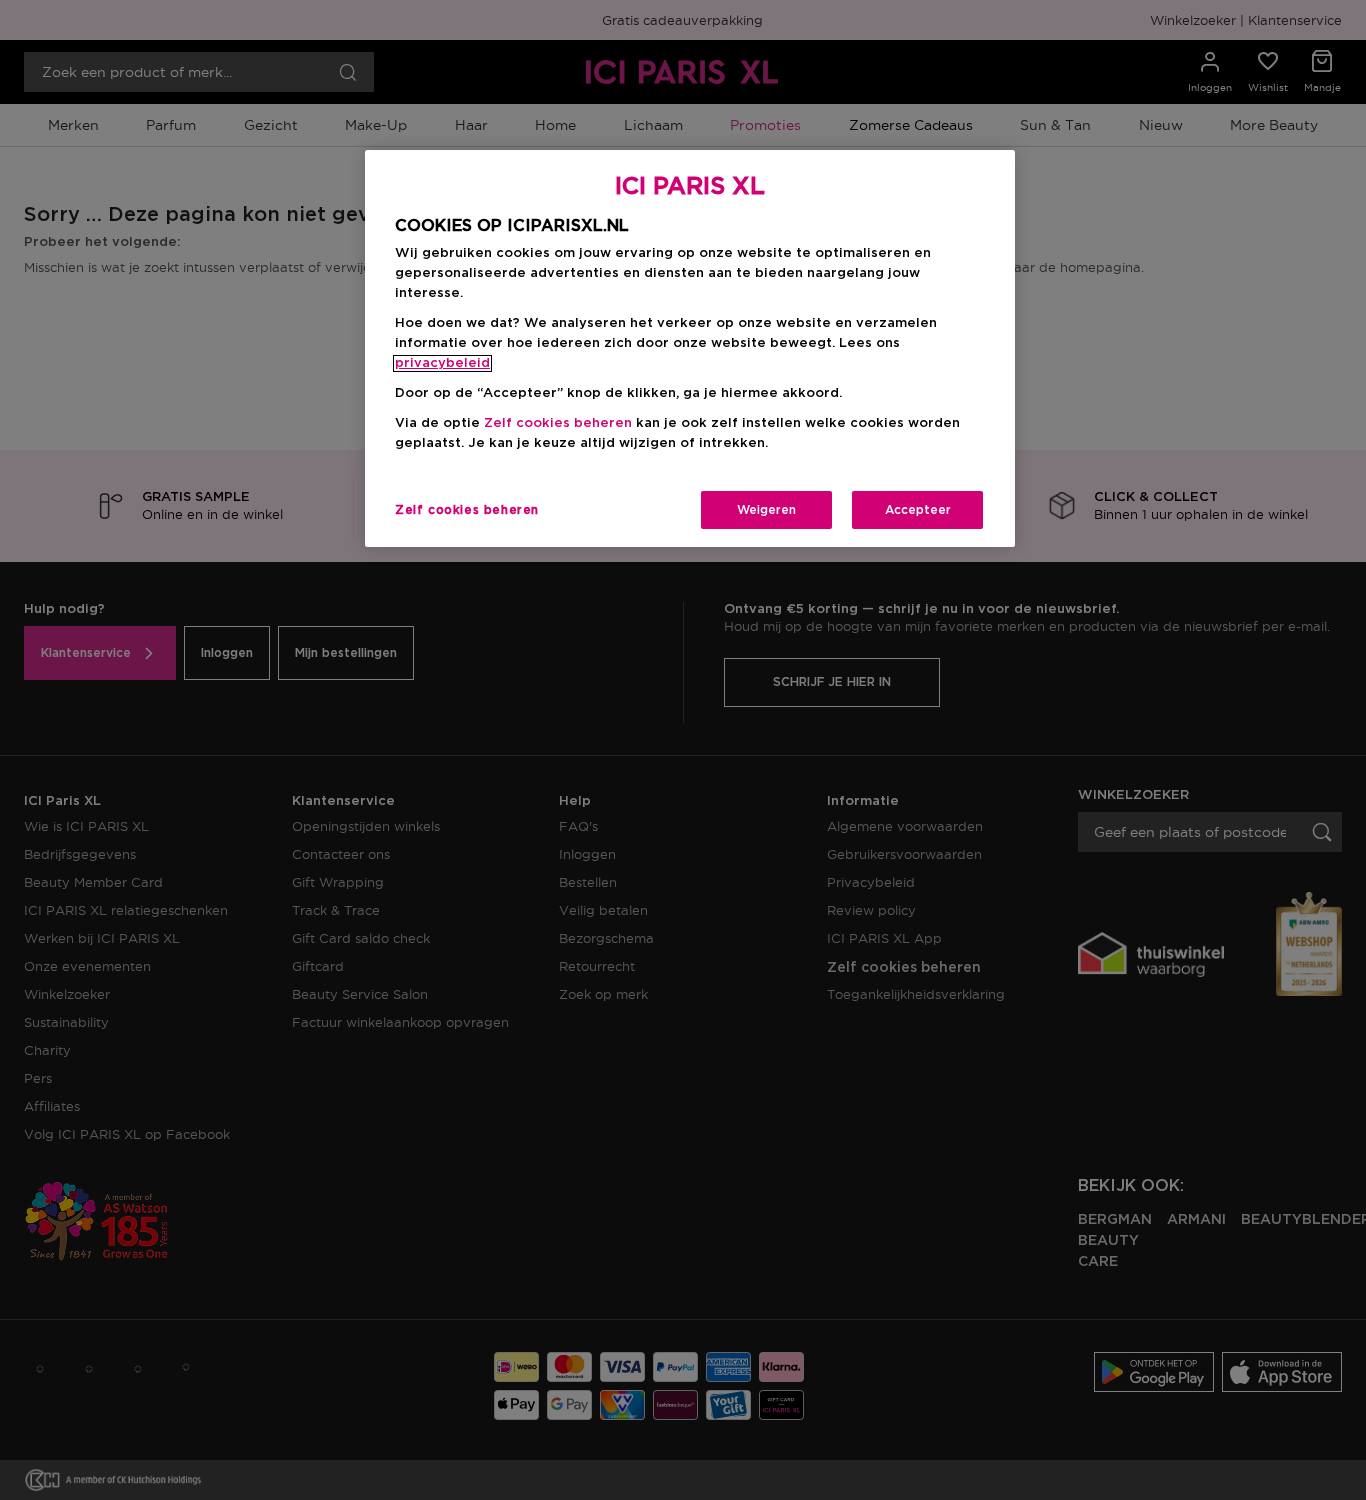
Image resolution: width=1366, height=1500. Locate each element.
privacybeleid (442, 363)
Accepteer (918, 510)
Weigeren (766, 510)
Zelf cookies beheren (467, 510)
